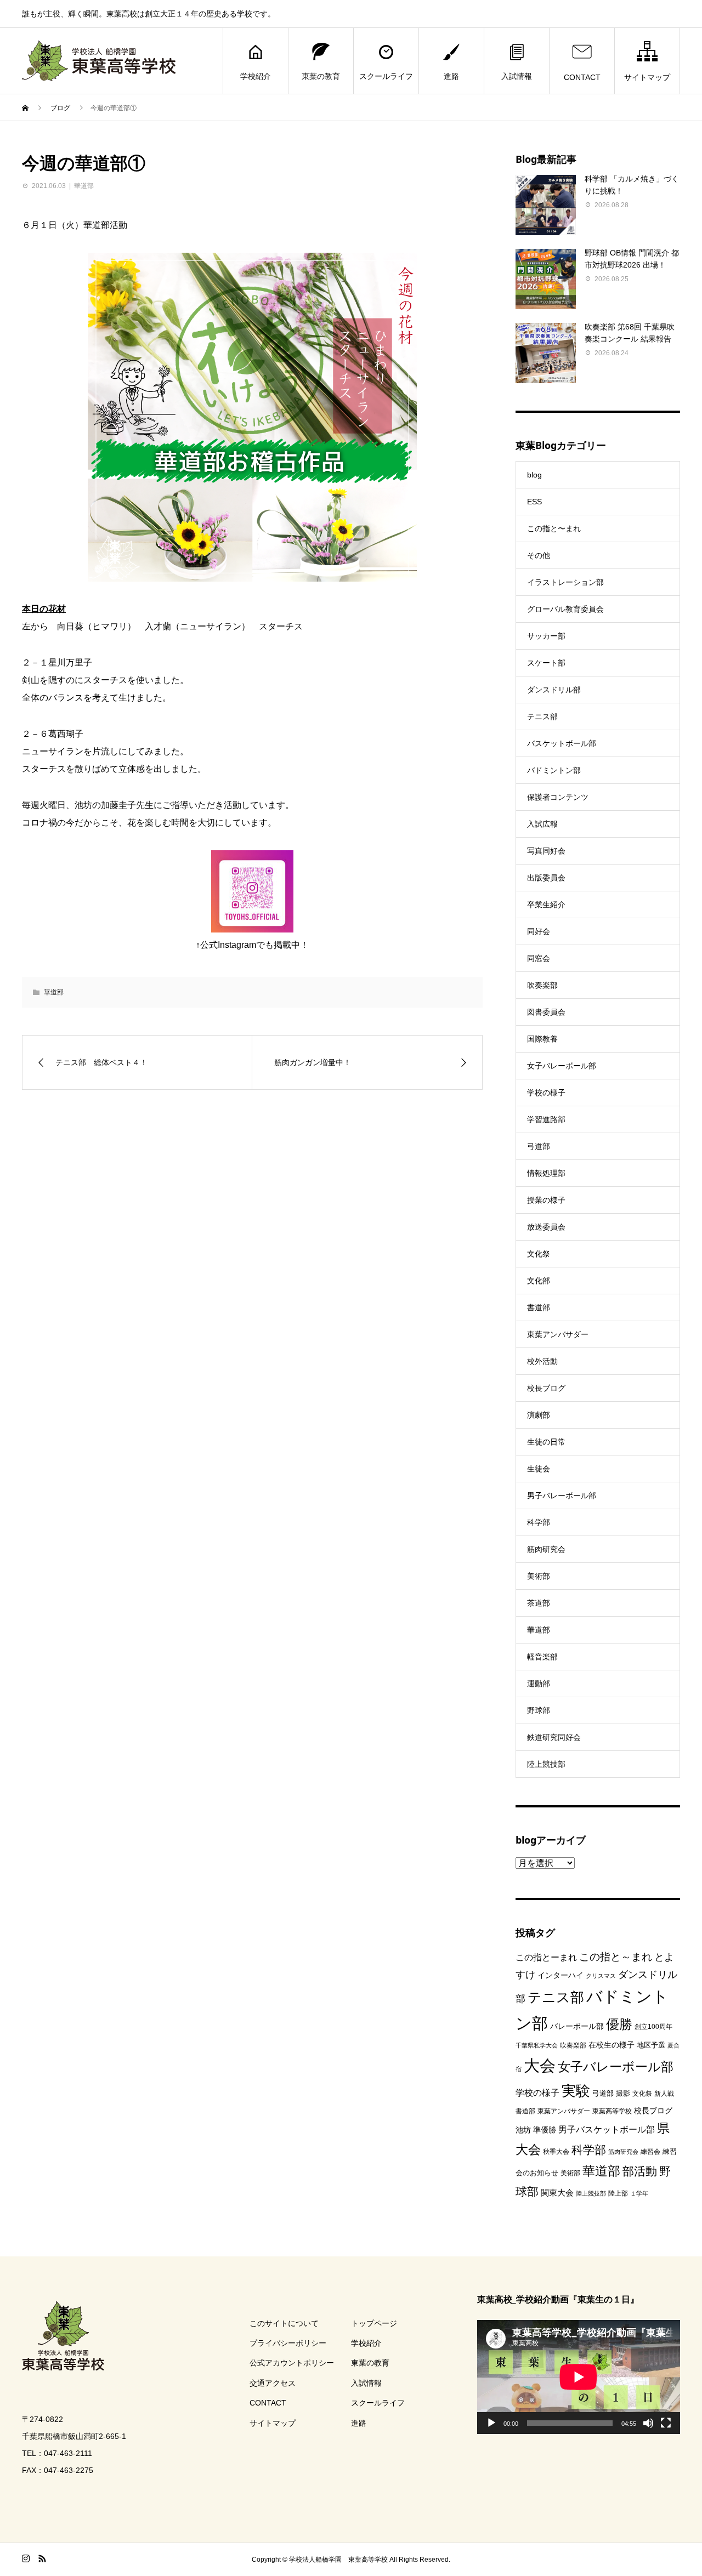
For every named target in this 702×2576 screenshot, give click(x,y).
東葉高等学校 (612, 2111)
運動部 (539, 1684)
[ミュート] (648, 2423)
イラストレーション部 (565, 582)
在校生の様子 (612, 2045)
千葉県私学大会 (537, 2045)
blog (534, 475)
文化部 (539, 1281)
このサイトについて (284, 2323)
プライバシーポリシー (288, 2343)
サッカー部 (546, 636)
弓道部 (539, 1146)
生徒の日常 (546, 1442)
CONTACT (582, 77)
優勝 (619, 2024)
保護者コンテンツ (558, 797)
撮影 (623, 2093)
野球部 (539, 1710)
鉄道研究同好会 (554, 1737)
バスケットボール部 (562, 743)
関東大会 (557, 2193)
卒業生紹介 (546, 905)
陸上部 (618, 2193)
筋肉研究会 (546, 1549)
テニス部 (542, 716)
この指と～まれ (616, 1957)
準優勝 (545, 2130)
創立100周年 (653, 2027)
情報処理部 (546, 1173)
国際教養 (542, 1039)
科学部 (539, 1522)
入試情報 (517, 76)
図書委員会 (546, 1012)
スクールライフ (386, 76)
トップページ (374, 2323)
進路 (451, 76)
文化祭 (539, 1254)
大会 (540, 2065)
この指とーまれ (546, 1957)
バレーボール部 (577, 2026)
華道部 (84, 186)
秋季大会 (556, 2152)
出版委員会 (546, 878)
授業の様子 (546, 1200)
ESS (534, 502)
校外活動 (542, 1361)
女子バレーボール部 (562, 1066)
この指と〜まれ (554, 528)
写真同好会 (546, 851)
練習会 (650, 2152)
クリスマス (601, 1976)
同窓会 (539, 958)
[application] (579, 2377)
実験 (576, 2091)
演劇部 (539, 1415)
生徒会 (539, 1469)
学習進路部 (546, 1119)
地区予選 (651, 2045)
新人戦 (664, 2094)
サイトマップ (647, 77)
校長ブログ (546, 1388)
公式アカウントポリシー (292, 2363)
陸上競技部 (546, 1764)
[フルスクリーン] (666, 2423)
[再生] (491, 2423)
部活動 (640, 2171)
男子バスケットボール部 (607, 2129)
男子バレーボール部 (562, 1495)
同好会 (539, 931)
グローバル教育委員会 (565, 609)
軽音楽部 (542, 1657)
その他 (539, 555)
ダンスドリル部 (554, 690)
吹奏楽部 (542, 985)
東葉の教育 (321, 76)
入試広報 (542, 824)
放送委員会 (546, 1227)
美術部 (539, 1576)
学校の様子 (546, 1093)
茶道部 (539, 1603)
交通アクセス (273, 2383)
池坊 (523, 2130)
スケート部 (546, 663)
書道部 (539, 1307)
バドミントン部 (554, 770)
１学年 (639, 2193)
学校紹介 (256, 76)
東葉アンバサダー (558, 1334)
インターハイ (561, 1975)
